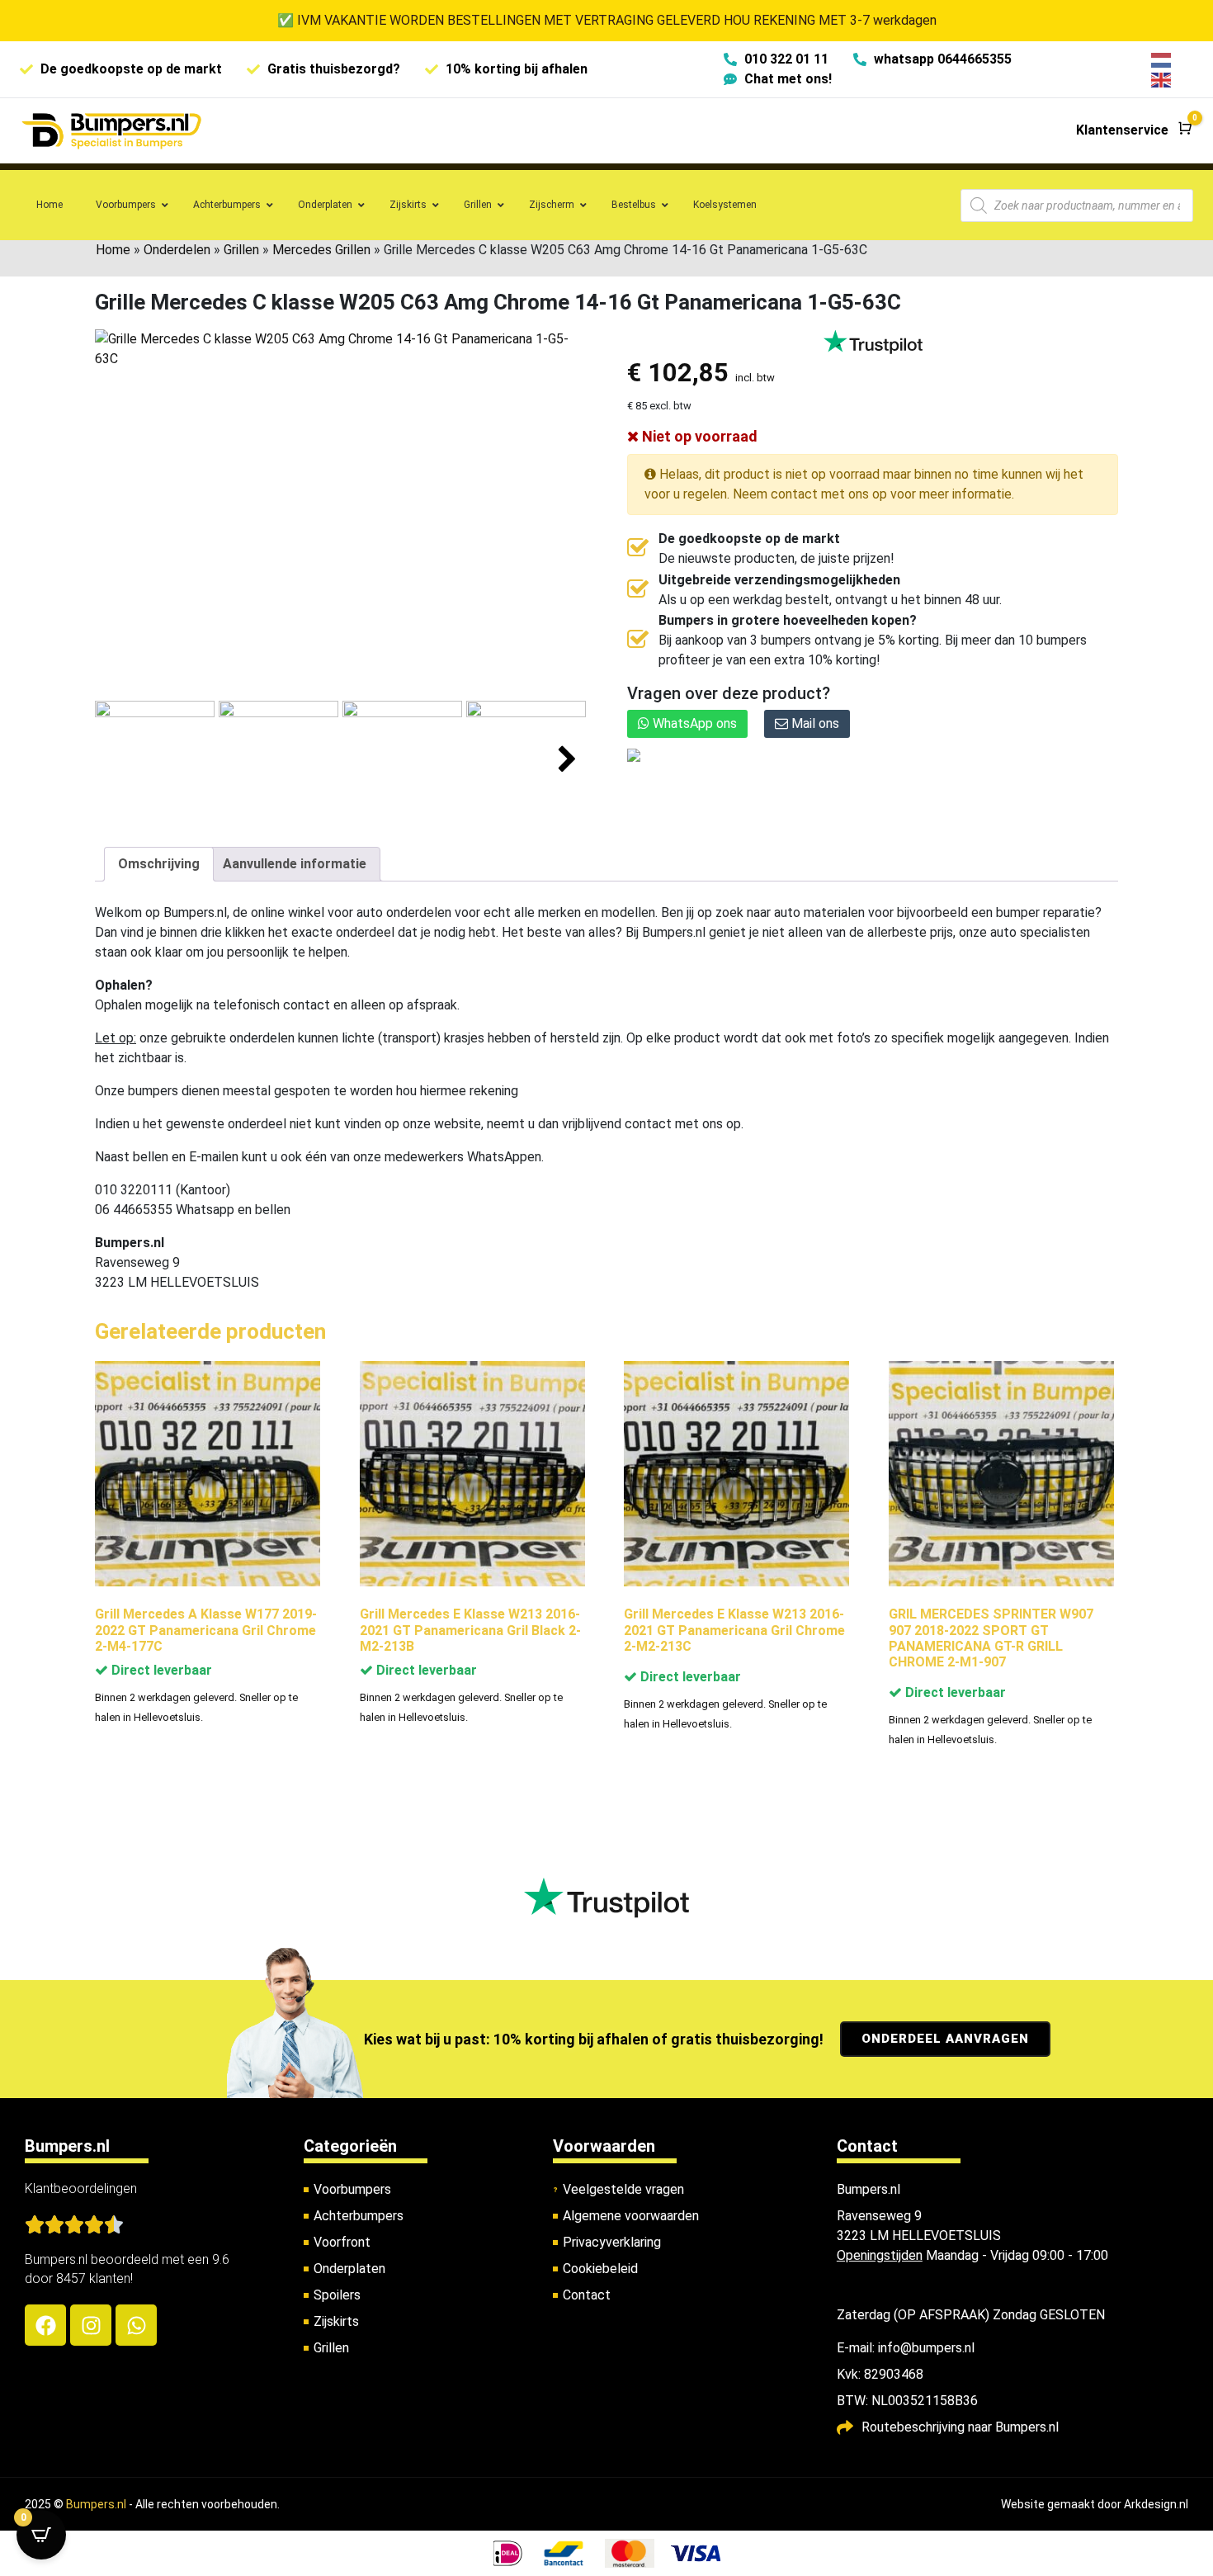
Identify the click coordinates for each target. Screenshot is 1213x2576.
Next (567, 760)
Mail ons (814, 723)
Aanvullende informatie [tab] (295, 864)
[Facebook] (45, 2325)
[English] (1162, 79)
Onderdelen (177, 250)
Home (113, 250)
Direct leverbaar (160, 1670)
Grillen (241, 250)
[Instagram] (91, 2325)
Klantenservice (1122, 130)
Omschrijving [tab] (159, 864)
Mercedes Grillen (321, 250)
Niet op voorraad (698, 436)
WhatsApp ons (693, 723)
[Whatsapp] (136, 2325)
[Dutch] (1162, 59)
